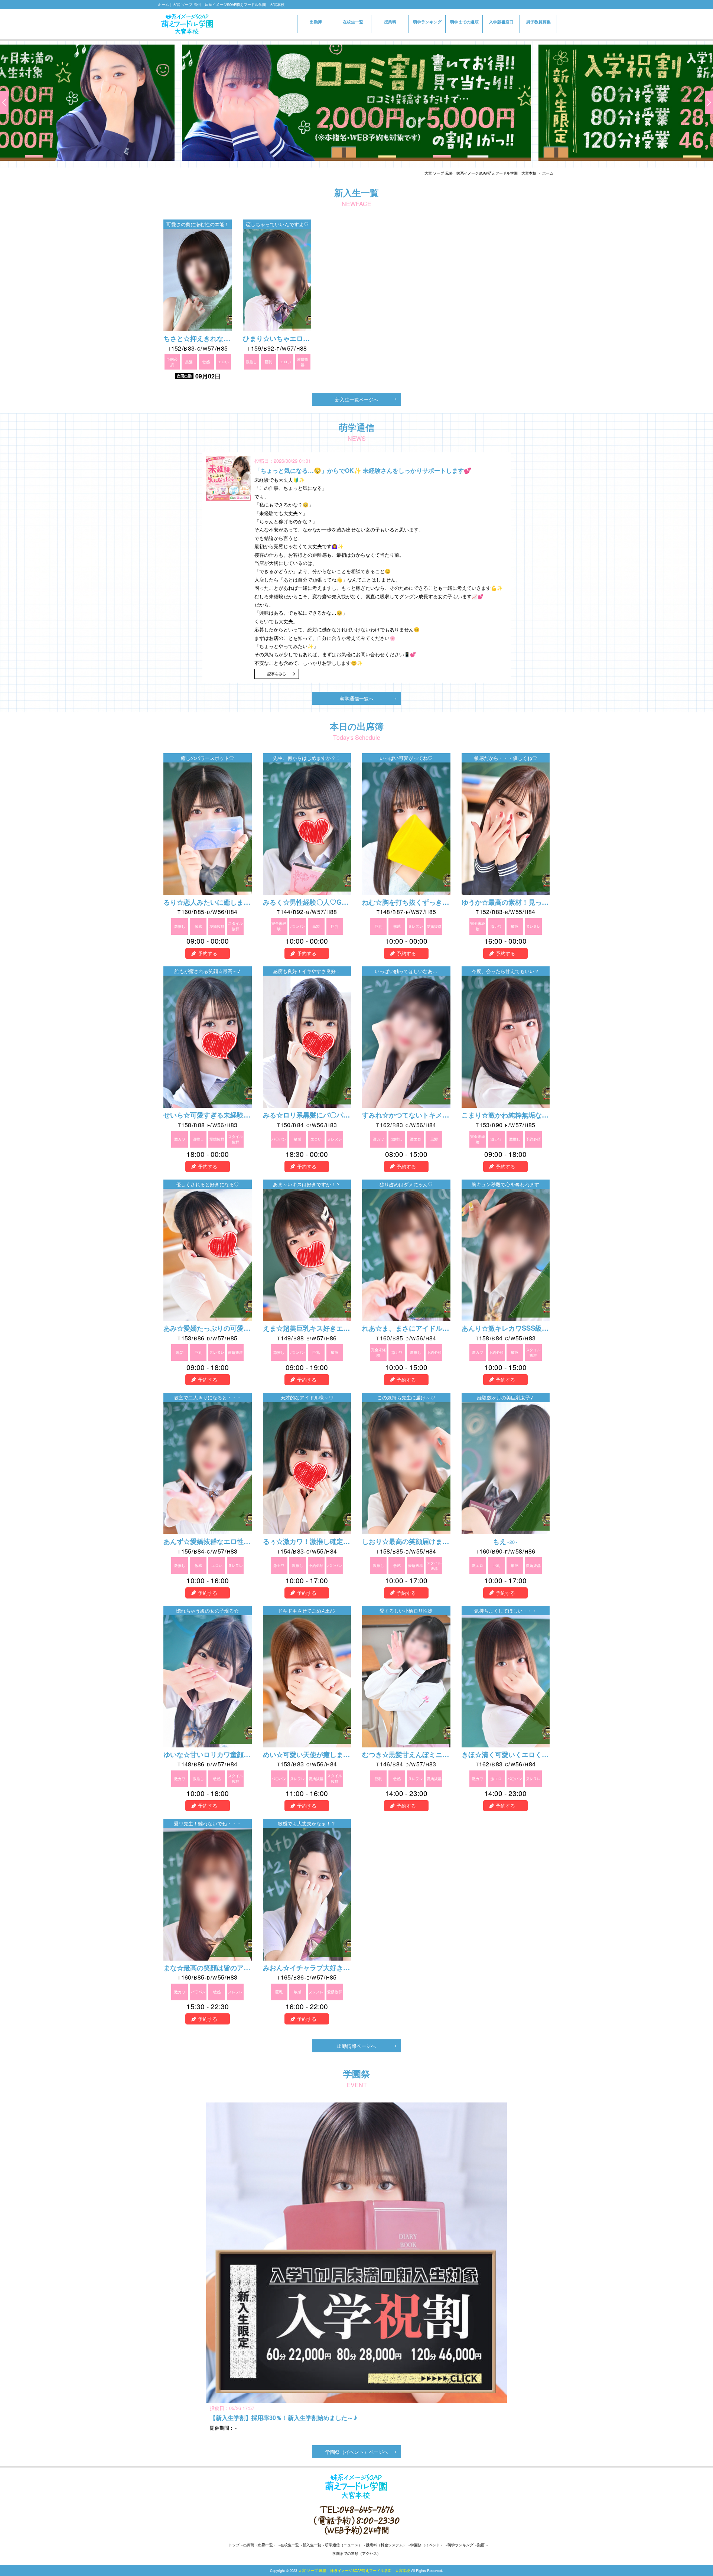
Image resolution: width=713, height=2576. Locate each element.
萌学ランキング (427, 22)
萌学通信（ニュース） (344, 2545)
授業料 (390, 22)
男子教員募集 (538, 22)
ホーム (548, 173)
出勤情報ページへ (356, 2046)
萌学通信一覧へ (357, 698)
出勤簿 (316, 22)
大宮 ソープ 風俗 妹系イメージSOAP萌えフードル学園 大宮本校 (480, 173)
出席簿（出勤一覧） (260, 2545)
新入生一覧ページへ (357, 399)
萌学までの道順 (464, 22)
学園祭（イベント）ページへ (357, 2452)
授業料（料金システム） (386, 2545)
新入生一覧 (312, 2545)
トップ (234, 2545)
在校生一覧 (353, 22)
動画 (481, 2545)
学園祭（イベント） (427, 2545)
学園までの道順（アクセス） (356, 2553)
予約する (208, 953)
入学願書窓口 (501, 25)
